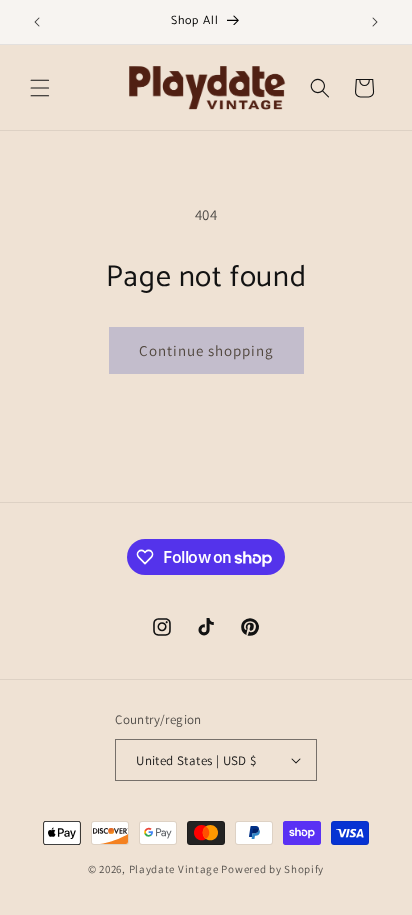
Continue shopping (206, 350)
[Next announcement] (375, 22)
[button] (40, 88)
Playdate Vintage (175, 869)
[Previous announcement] (37, 22)
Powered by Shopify (272, 869)
